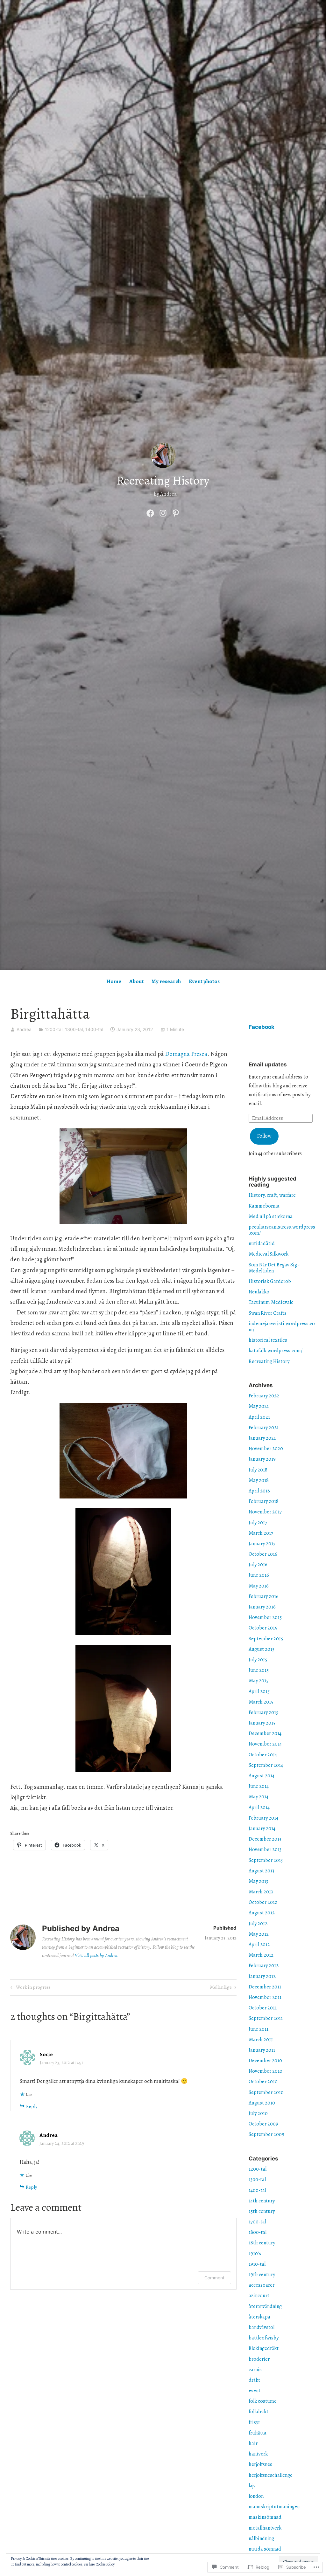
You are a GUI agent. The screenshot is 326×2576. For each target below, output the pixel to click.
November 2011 (265, 1997)
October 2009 (263, 2124)
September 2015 (266, 1639)
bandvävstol (262, 2327)
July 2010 (258, 2113)
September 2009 (266, 2134)
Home (114, 981)
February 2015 (263, 1712)
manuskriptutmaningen (274, 2507)
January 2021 (262, 1438)
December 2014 (265, 1733)
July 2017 (258, 1523)
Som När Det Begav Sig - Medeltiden (274, 1268)
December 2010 (265, 2061)
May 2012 (259, 1934)
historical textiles (268, 1340)
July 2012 (258, 1924)
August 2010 (262, 2103)
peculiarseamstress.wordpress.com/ (282, 1230)
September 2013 (266, 1860)
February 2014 (263, 1818)
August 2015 (262, 1649)
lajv (252, 2486)
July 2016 (258, 1565)
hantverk (258, 2454)
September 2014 (266, 1765)
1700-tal (257, 2222)
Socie (46, 2054)
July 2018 (258, 1470)
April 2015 (259, 1691)
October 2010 (263, 2082)
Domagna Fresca (186, 1054)
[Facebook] (150, 512)
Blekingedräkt (264, 2348)
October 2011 (263, 2008)
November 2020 (266, 1449)
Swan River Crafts (268, 1313)
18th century (262, 2243)
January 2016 (262, 1607)
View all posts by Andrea (96, 1955)
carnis (255, 2370)
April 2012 (259, 1945)
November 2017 (265, 1512)
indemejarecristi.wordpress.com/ (282, 1327)
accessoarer (262, 2285)
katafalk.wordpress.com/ (276, 1351)
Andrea (24, 1029)
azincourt (259, 2296)
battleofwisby (264, 2338)
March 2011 (261, 2040)
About (137, 981)
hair (253, 2443)
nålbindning (261, 2538)
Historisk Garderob (270, 1281)
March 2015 (261, 1702)
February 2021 (264, 1428)
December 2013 (265, 1839)
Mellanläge (221, 1988)
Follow (264, 1136)
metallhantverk (265, 2528)
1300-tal (74, 1029)
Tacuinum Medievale (271, 1302)
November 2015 (265, 1617)
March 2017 (261, 1533)
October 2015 (263, 1628)
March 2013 (261, 1892)
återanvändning (265, 2306)
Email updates (268, 1064)
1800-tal (258, 2232)
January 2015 (262, 1723)
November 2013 (265, 1849)
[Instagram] (163, 512)
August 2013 (261, 1871)
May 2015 (259, 1681)
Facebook (262, 1027)
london (256, 2496)
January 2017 (262, 1544)
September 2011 (266, 2018)
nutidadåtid (262, 1243)
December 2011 (265, 1987)
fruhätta (258, 2433)
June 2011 (259, 2029)
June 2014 (259, 1786)
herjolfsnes (260, 2464)
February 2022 (264, 1396)
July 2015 (258, 1660)
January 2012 (262, 1976)
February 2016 (264, 1596)
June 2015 (259, 1670)
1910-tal (257, 2264)
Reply (32, 2106)
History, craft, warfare (272, 1195)
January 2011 (262, 2050)
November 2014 (265, 1744)
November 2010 (266, 2071)
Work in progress (30, 1988)
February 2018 (264, 1501)
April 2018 (259, 1491)
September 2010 (266, 2092)
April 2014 (259, 1808)
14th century (262, 2201)
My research (166, 981)
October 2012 (263, 1902)
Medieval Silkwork (269, 1254)
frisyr (254, 2422)
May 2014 (259, 1797)
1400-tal (94, 1029)
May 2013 (258, 1881)
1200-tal (54, 1029)
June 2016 (259, 1575)
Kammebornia (264, 1206)
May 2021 (259, 1406)
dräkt (254, 2380)
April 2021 (259, 1417)
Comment (214, 2278)
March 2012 (261, 1955)
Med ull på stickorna (271, 1216)
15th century (262, 2211)
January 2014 (262, 1829)
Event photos (204, 981)
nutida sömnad (265, 2549)
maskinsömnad (265, 2517)
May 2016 (259, 1586)
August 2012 (262, 1913)
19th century (262, 2275)
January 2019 (262, 1459)
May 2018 (259, 1480)
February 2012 (264, 1966)
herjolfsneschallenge (271, 2475)
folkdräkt (259, 2412)
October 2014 (263, 1755)
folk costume (263, 2401)
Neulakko (259, 1292)
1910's (255, 2254)
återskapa (259, 2317)
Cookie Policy (105, 2564)
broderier (259, 2359)
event (255, 2391)
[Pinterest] (176, 512)
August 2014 (262, 1776)
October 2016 (263, 1554)
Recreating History (163, 480)
